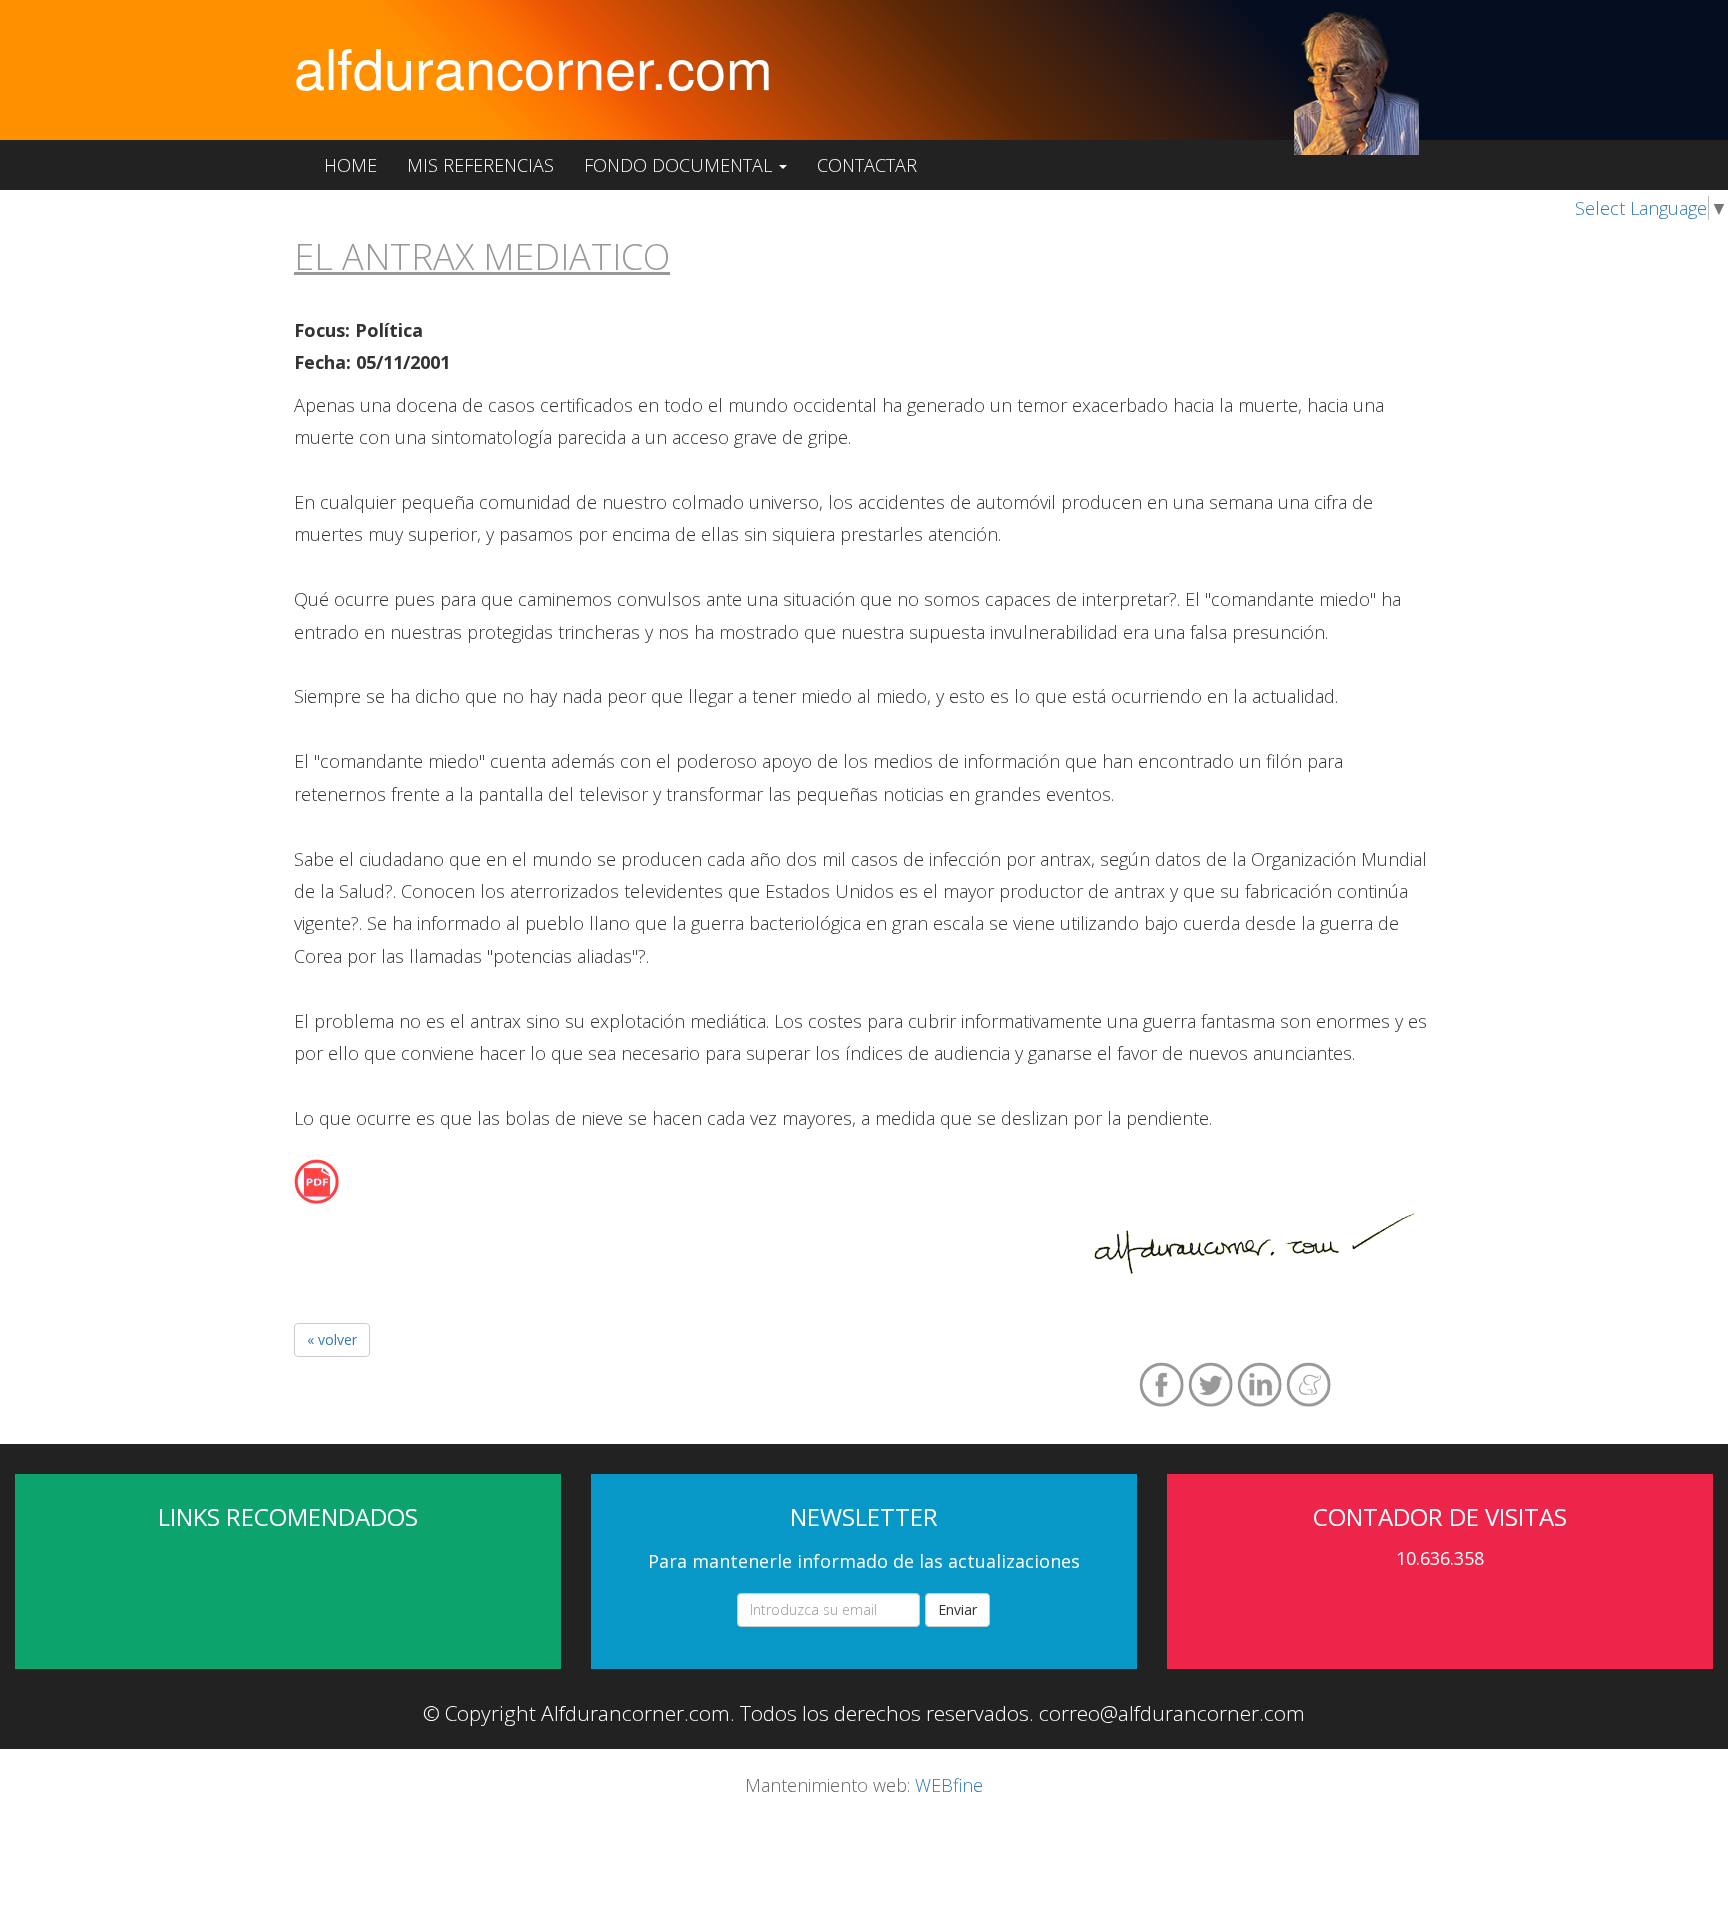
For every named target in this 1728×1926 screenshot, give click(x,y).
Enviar (957, 1609)
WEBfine (949, 1785)
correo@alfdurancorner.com (1172, 1713)
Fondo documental (680, 165)
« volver (332, 1339)
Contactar (867, 165)
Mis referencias (480, 165)
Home (350, 165)
